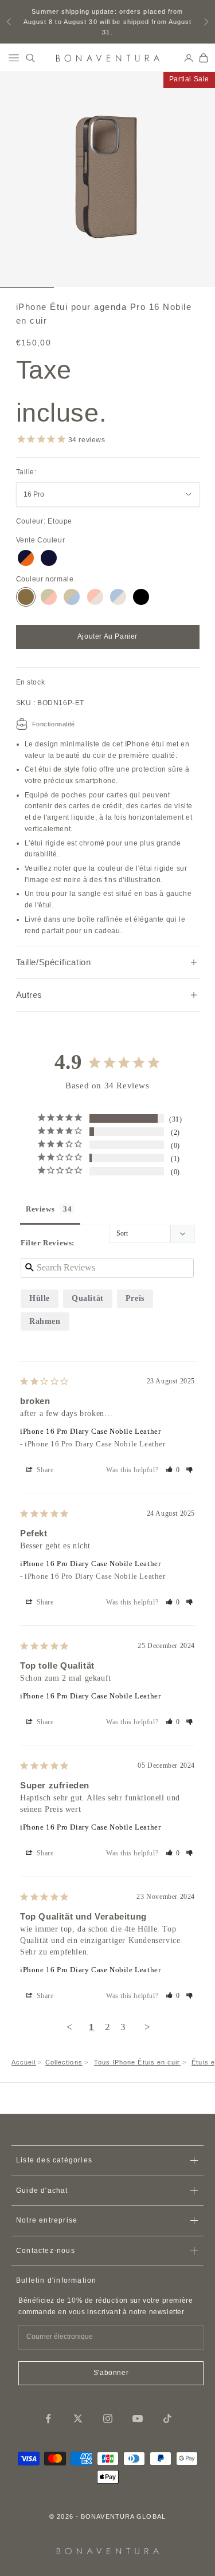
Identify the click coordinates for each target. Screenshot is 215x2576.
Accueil (24, 2062)
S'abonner (111, 2373)
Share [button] (44, 1470)
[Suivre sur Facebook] (48, 2418)
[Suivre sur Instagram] (108, 2418)
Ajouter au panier (107, 636)
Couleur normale (45, 579)
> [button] (148, 2027)
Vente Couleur (41, 540)
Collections (64, 2062)
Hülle (40, 1298)
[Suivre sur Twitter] (78, 2418)
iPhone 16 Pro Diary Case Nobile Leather (90, 1431)
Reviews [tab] (40, 1209)
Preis (135, 1298)
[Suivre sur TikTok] (167, 2418)
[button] (173, 1470)
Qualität (88, 1298)
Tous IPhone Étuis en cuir (137, 2062)
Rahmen (45, 1321)
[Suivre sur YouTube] (138, 2418)
